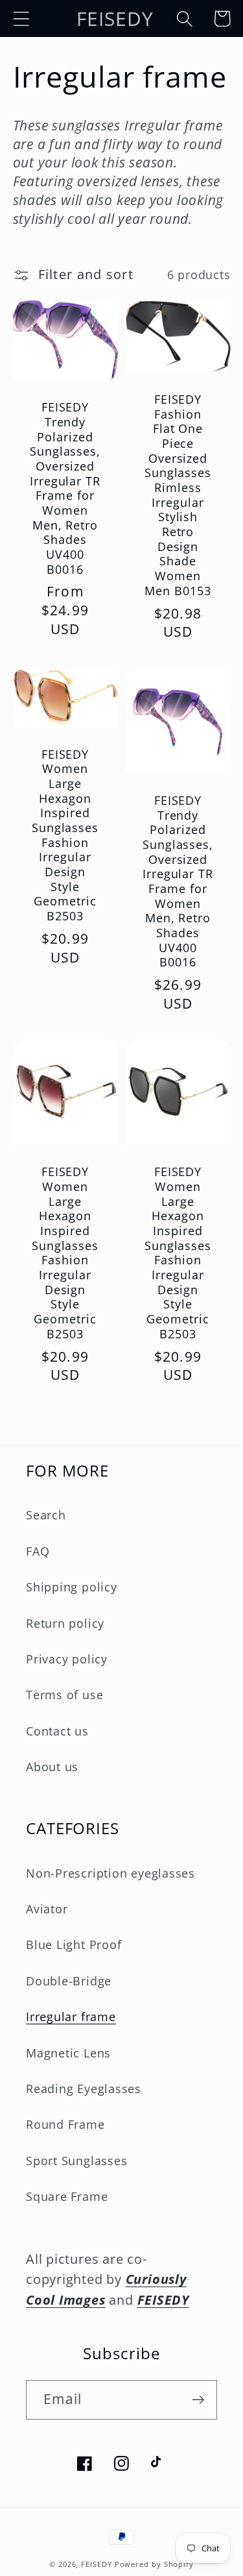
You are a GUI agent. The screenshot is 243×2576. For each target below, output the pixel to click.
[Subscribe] (198, 2400)
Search (46, 1515)
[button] (21, 18)
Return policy (65, 1623)
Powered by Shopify (154, 2564)
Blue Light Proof (74, 1944)
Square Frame (67, 2196)
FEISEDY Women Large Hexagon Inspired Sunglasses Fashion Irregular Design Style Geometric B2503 (65, 835)
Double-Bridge (69, 1981)
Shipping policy (72, 1587)
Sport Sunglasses (76, 2161)
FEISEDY (96, 2564)
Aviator (47, 1909)
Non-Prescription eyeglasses (110, 1873)
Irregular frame (71, 2017)
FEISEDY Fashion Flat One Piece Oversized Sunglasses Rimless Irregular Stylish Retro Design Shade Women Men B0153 (178, 495)
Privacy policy (67, 1659)
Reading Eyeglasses (84, 2089)
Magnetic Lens (68, 2053)
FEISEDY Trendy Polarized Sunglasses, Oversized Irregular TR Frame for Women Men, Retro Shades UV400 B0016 (65, 488)
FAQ (38, 1551)
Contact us (57, 1731)
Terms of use (64, 1695)
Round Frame (65, 2124)
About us (52, 1767)
